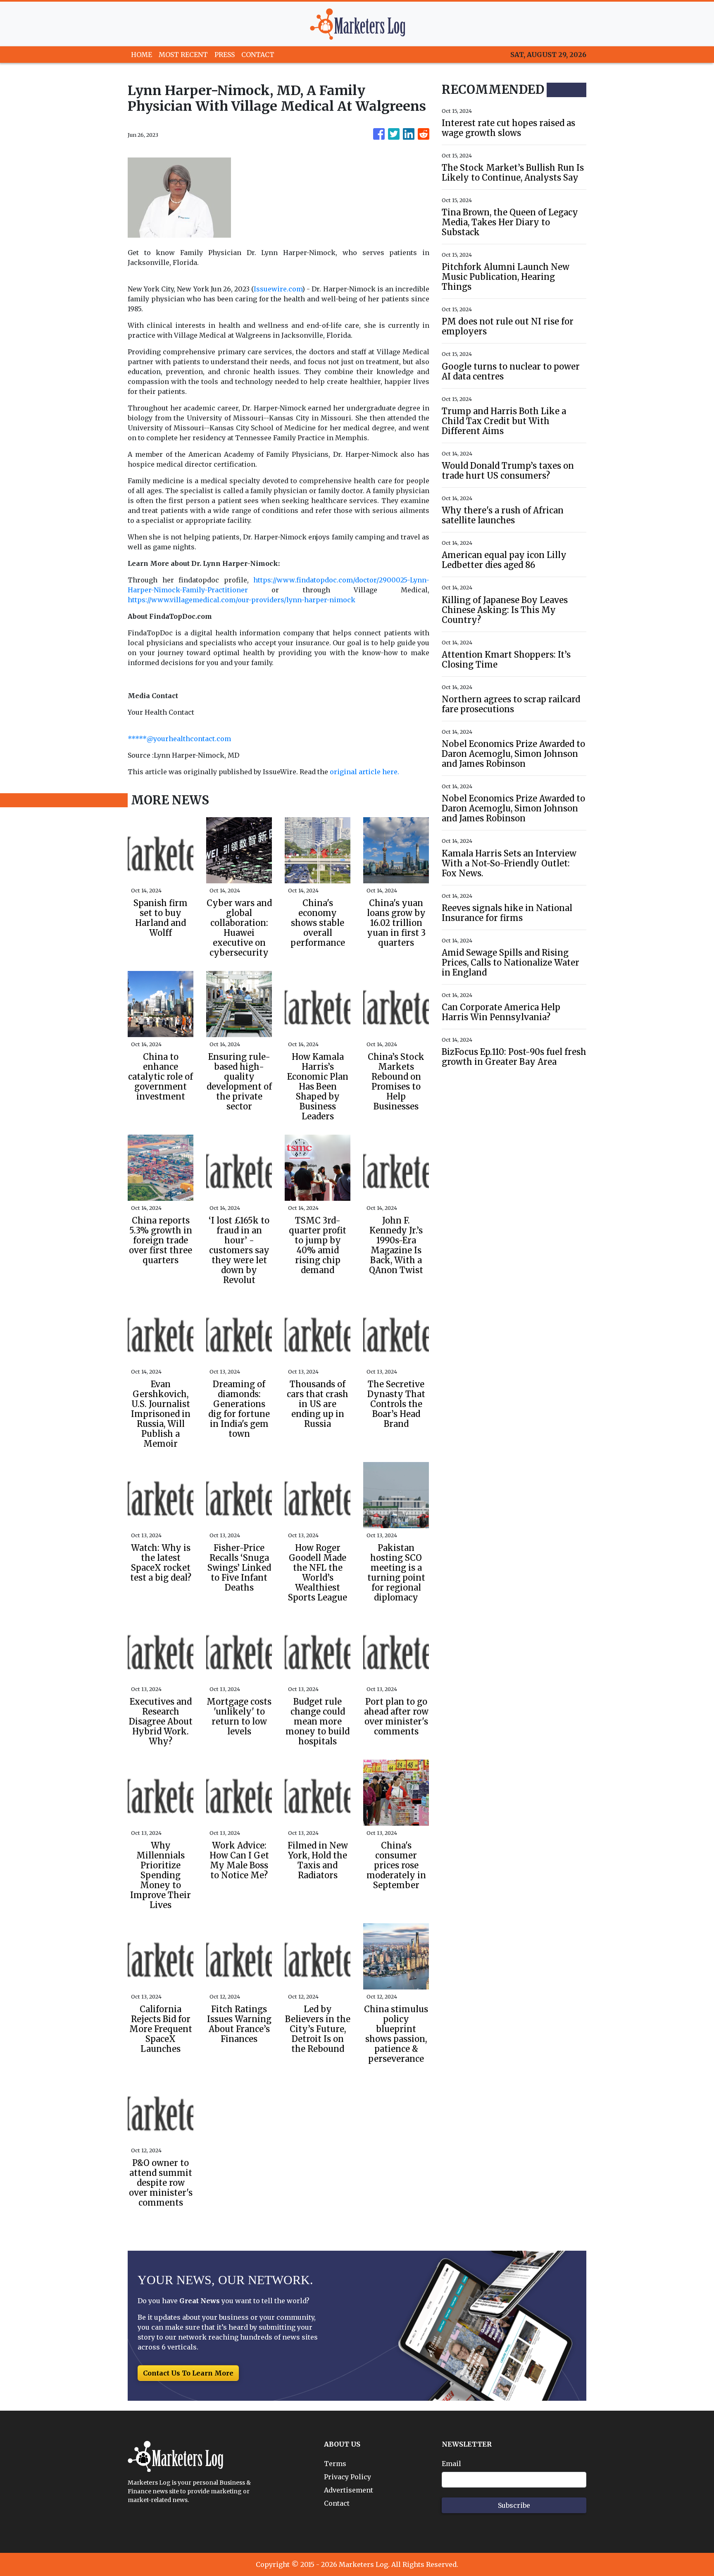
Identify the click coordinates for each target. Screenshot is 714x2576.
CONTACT (258, 55)
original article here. (364, 772)
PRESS (225, 55)
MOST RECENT (183, 55)
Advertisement (349, 2490)
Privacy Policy (347, 2477)
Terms (335, 2464)
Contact (337, 2503)
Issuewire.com (278, 289)
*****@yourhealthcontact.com (179, 739)
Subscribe (514, 2505)
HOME (142, 55)
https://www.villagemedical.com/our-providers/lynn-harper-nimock (242, 600)
